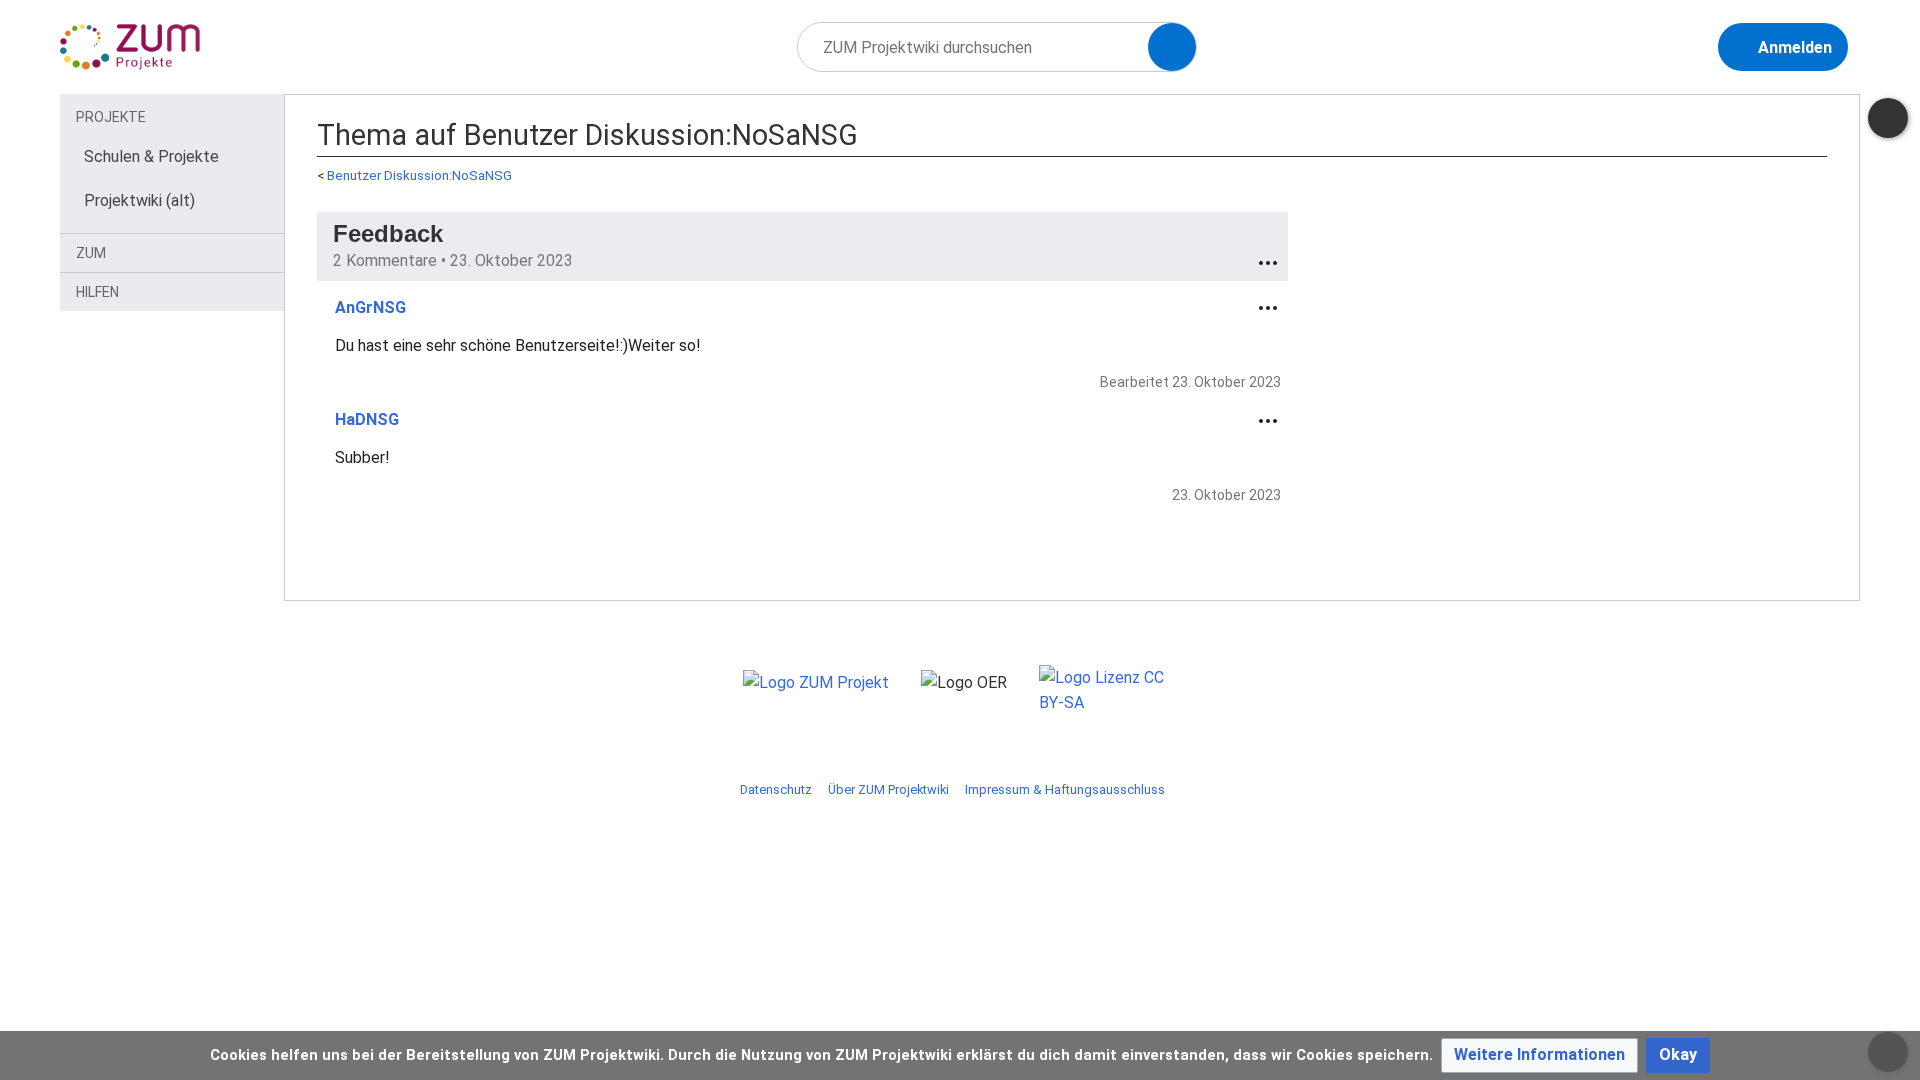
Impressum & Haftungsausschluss (1065, 789)
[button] (1539, 1055)
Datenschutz (776, 789)
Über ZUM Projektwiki (888, 789)
